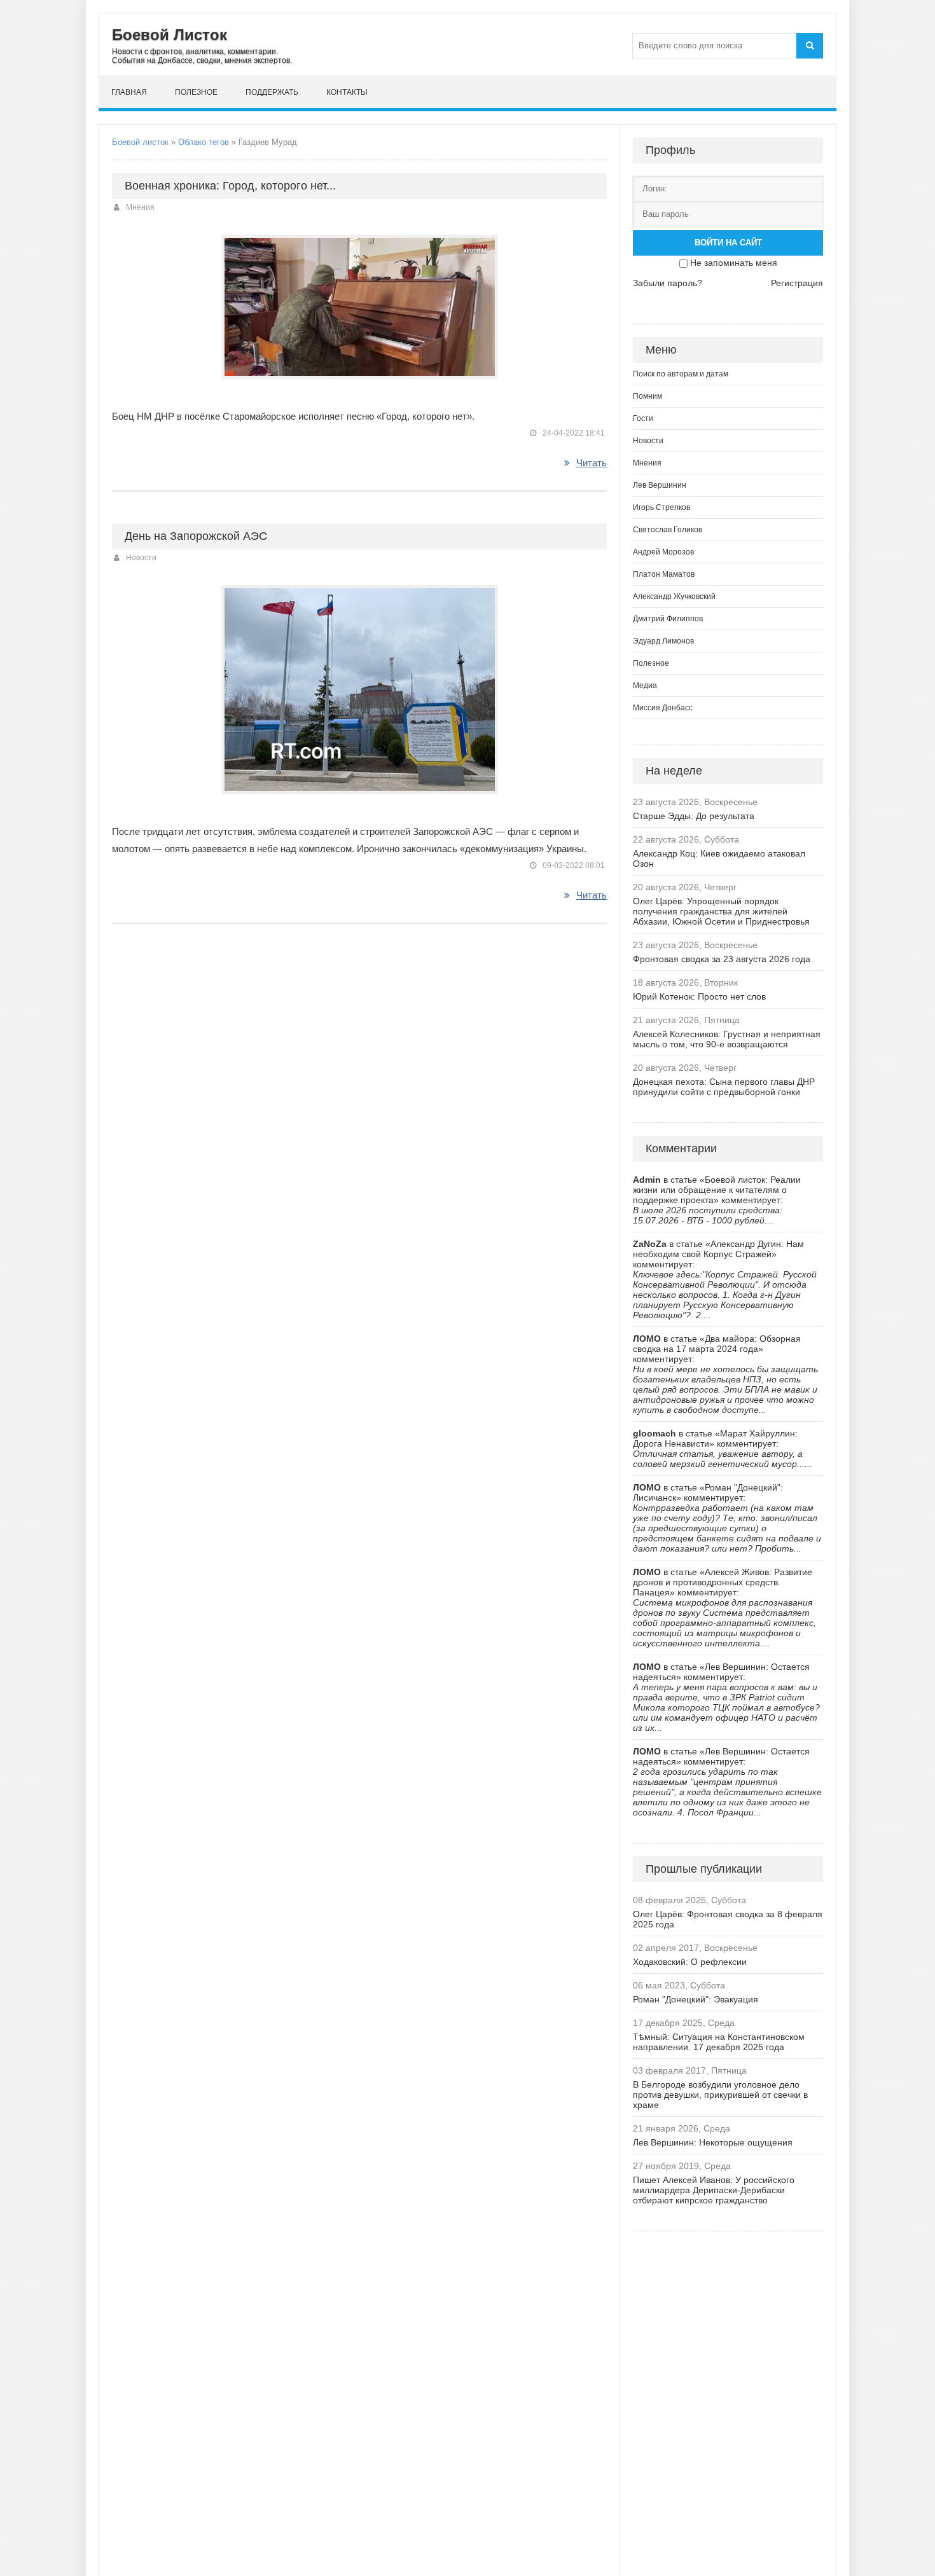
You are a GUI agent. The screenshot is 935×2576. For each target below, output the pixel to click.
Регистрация (797, 283)
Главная (129, 92)
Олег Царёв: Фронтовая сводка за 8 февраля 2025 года (728, 1919)
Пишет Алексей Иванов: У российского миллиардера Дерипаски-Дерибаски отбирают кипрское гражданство (714, 2190)
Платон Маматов (664, 574)
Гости (643, 418)
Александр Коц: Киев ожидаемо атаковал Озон (719, 858)
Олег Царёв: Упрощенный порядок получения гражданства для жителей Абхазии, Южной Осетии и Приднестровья (721, 911)
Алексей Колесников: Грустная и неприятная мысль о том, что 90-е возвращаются (727, 1039)
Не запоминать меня (734, 263)
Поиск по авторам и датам (681, 374)
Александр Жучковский (674, 596)
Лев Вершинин (660, 485)
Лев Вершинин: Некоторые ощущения (713, 2142)
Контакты (347, 92)
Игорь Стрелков (661, 507)
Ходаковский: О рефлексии (690, 1962)
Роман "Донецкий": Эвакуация (696, 1999)
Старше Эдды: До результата (694, 816)
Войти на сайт (728, 243)
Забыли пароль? (668, 283)
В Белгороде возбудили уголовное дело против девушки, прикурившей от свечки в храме (720, 2095)
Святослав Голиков (668, 530)
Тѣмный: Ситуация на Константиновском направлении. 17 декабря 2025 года (719, 2042)
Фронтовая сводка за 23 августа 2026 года (722, 959)
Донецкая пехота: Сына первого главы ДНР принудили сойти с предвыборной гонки (724, 1087)
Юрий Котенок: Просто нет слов (699, 996)
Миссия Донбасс (663, 708)
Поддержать (272, 92)
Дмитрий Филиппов (668, 619)
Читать (592, 463)
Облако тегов (204, 142)
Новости (141, 558)
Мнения (140, 207)
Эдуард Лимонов (663, 641)
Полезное (196, 92)
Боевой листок (140, 142)
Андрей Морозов (663, 552)
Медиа (645, 685)
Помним (648, 396)
